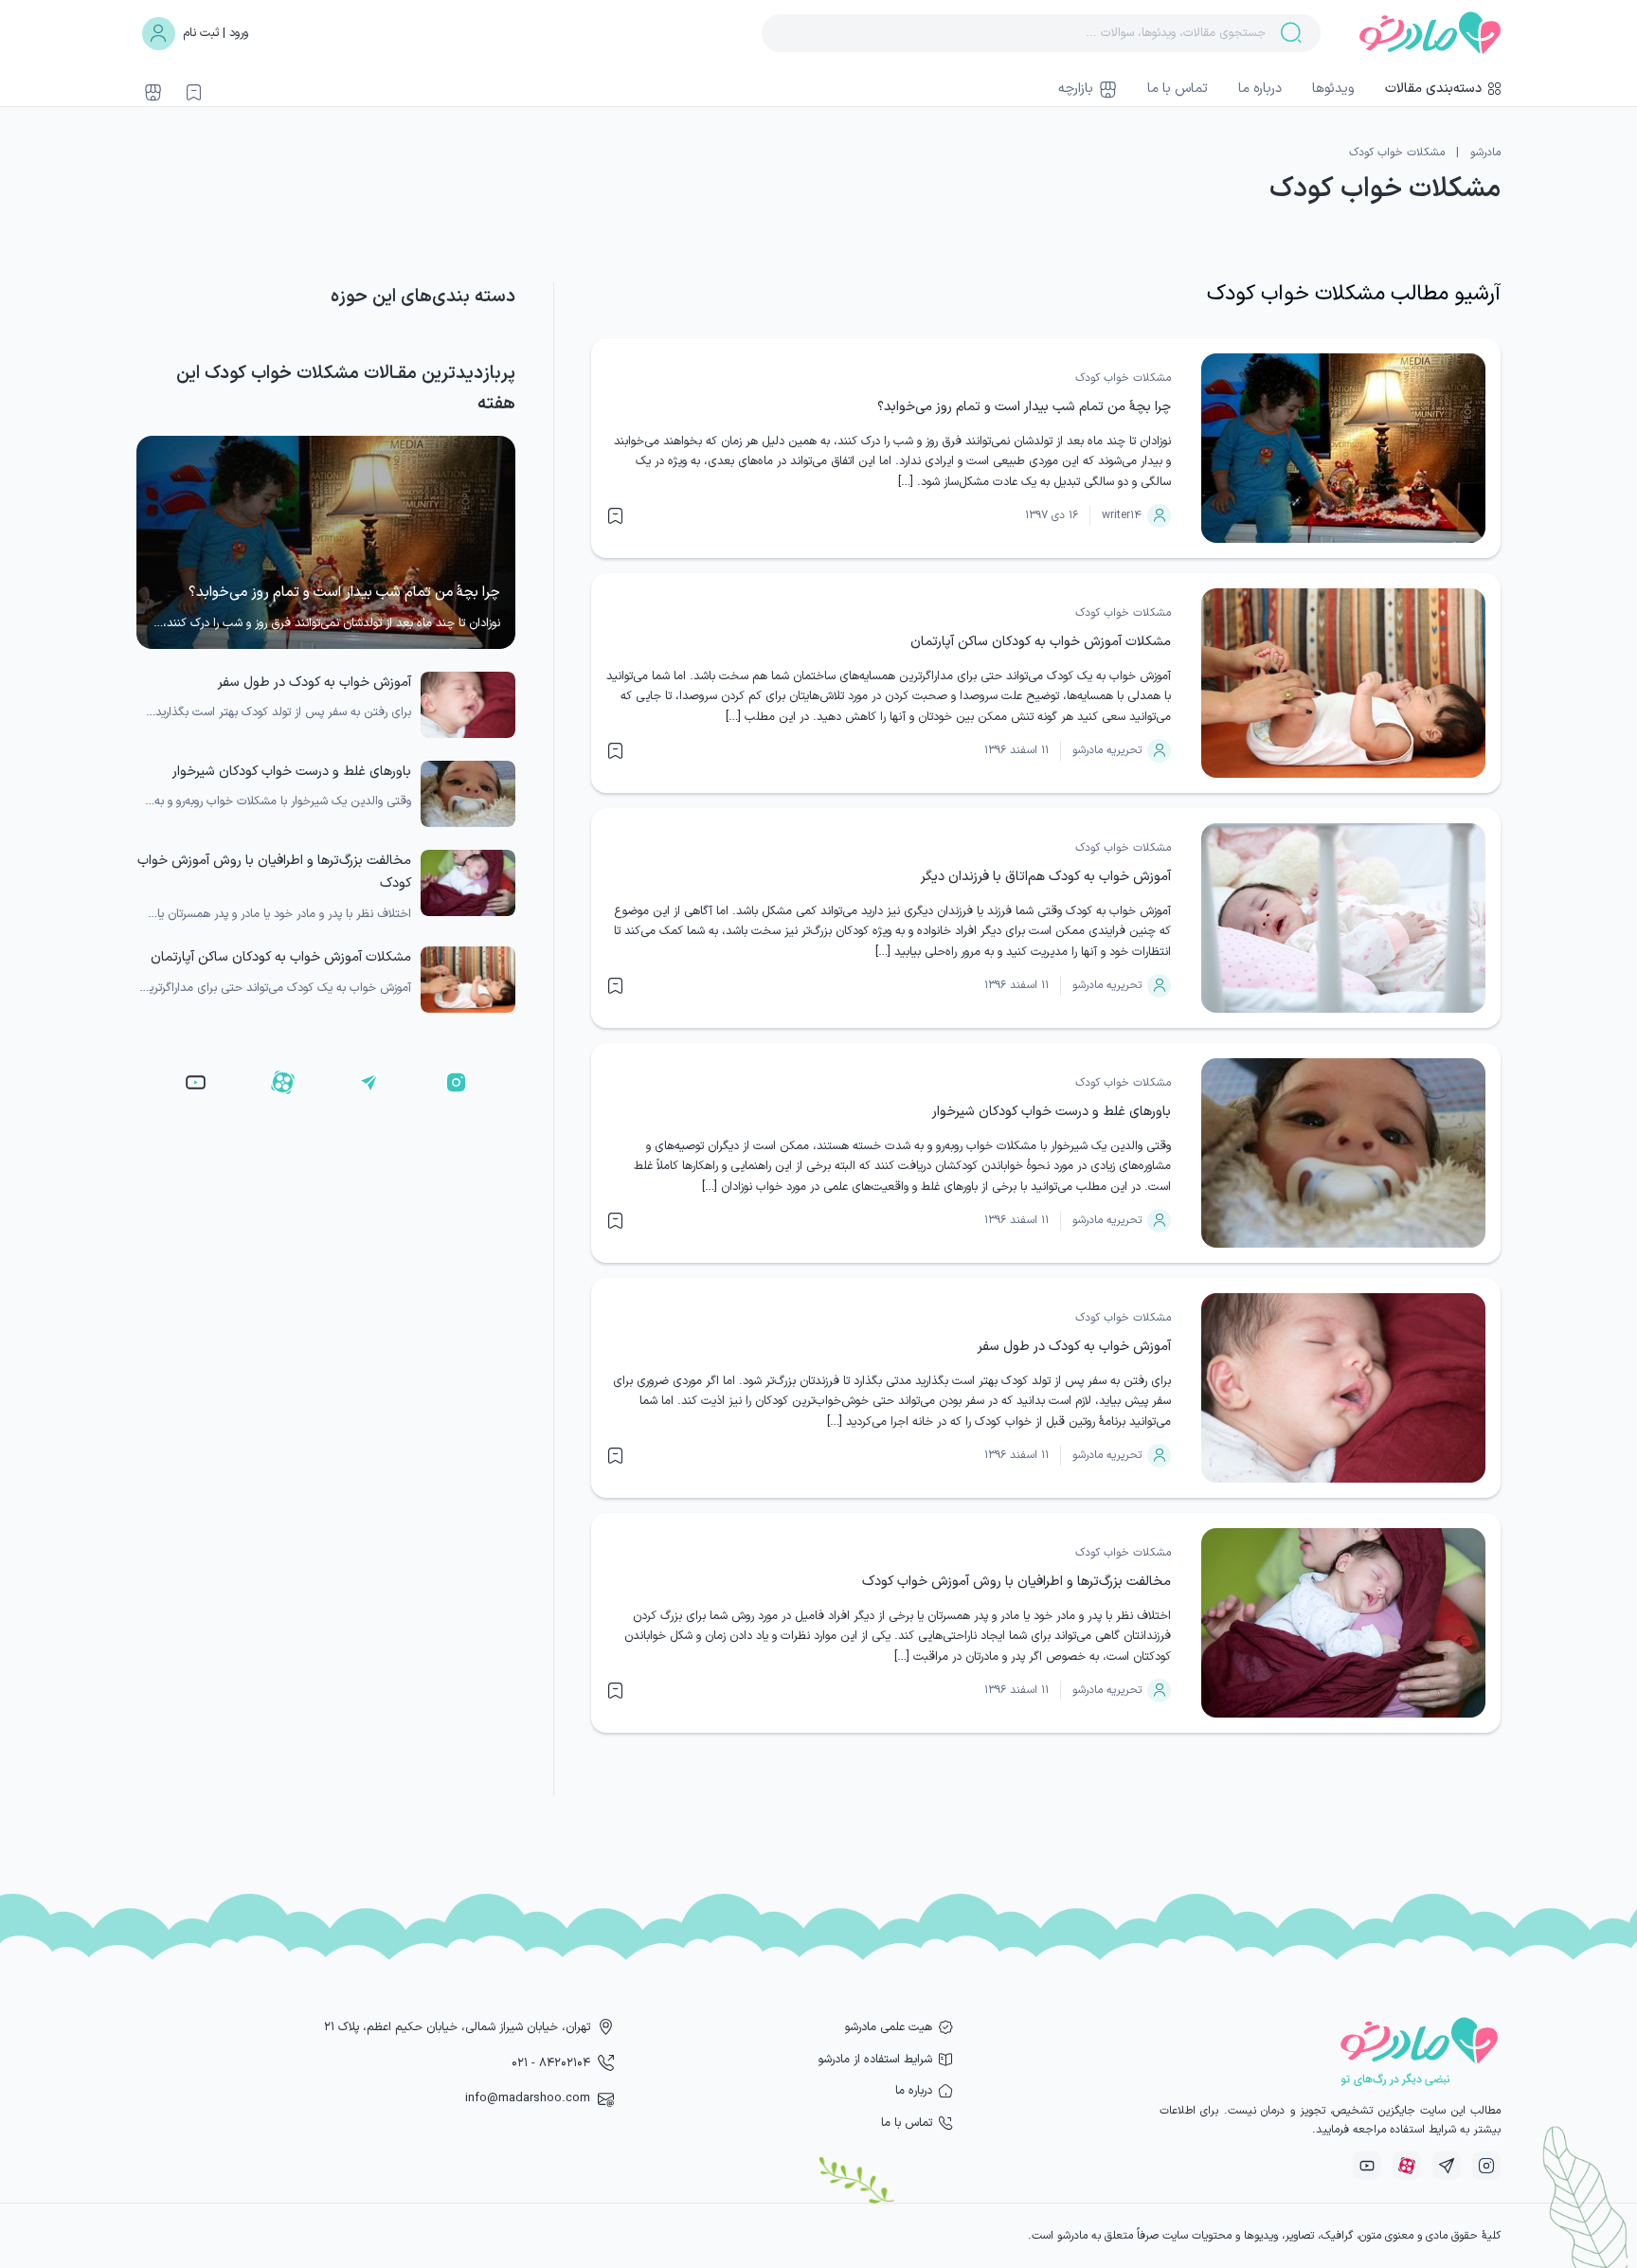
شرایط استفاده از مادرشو (875, 2059)
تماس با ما (1178, 89)
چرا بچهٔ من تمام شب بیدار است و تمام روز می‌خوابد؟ (1024, 407)
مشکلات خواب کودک (1123, 378)
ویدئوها (1333, 89)
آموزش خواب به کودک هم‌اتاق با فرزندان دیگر (1046, 877)
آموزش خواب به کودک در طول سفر (1074, 1347)
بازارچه (1076, 89)
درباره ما (1260, 89)
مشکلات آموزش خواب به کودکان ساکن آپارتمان (1041, 642)
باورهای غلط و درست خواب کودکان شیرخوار (1052, 1112)
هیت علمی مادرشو (889, 2027)
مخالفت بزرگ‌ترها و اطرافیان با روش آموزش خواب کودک (1016, 1582)
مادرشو (1485, 153)
